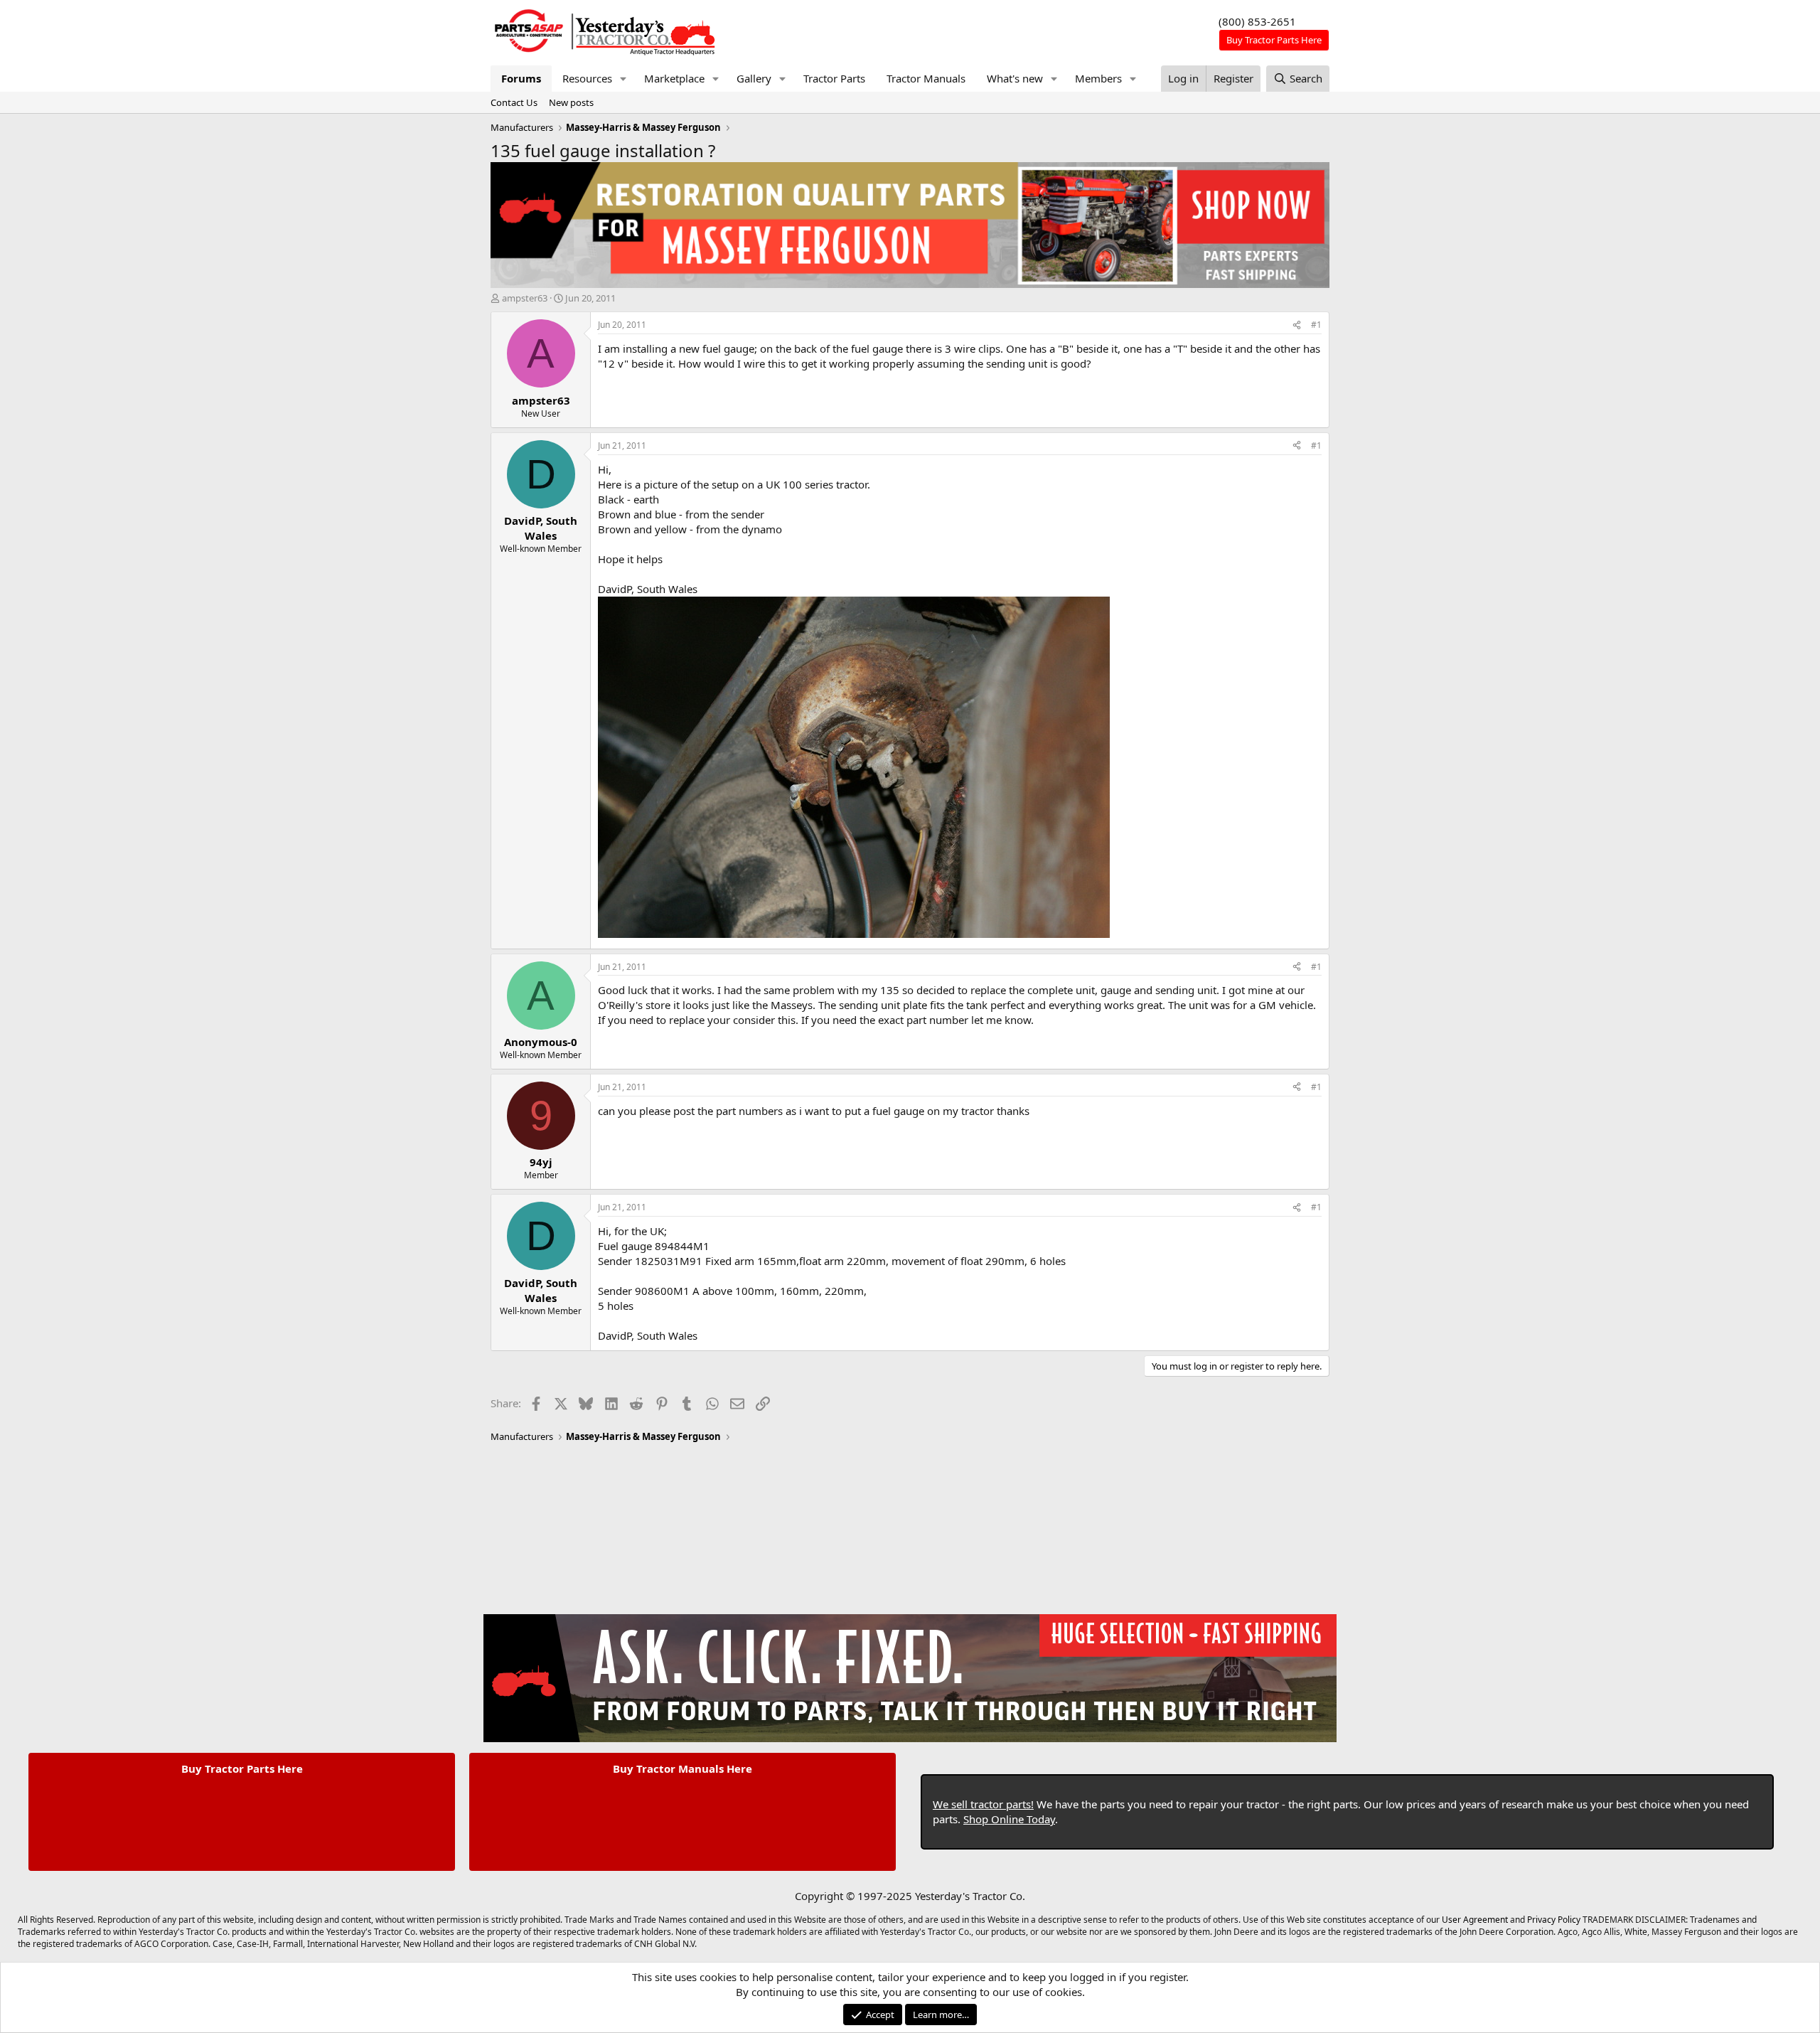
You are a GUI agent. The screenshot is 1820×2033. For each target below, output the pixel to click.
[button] (623, 79)
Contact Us (514, 102)
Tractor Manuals (926, 78)
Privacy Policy (1554, 1920)
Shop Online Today (1009, 1819)
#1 (1316, 325)
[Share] (1297, 325)
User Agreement (1475, 1920)
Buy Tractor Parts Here (242, 1768)
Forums (521, 78)
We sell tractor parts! (983, 1804)
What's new (1015, 78)
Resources (587, 78)
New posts (571, 102)
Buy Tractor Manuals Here (682, 1768)
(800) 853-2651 (1257, 21)
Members (1098, 78)
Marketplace (674, 78)
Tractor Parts (834, 78)
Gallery (754, 78)
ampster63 (525, 298)
